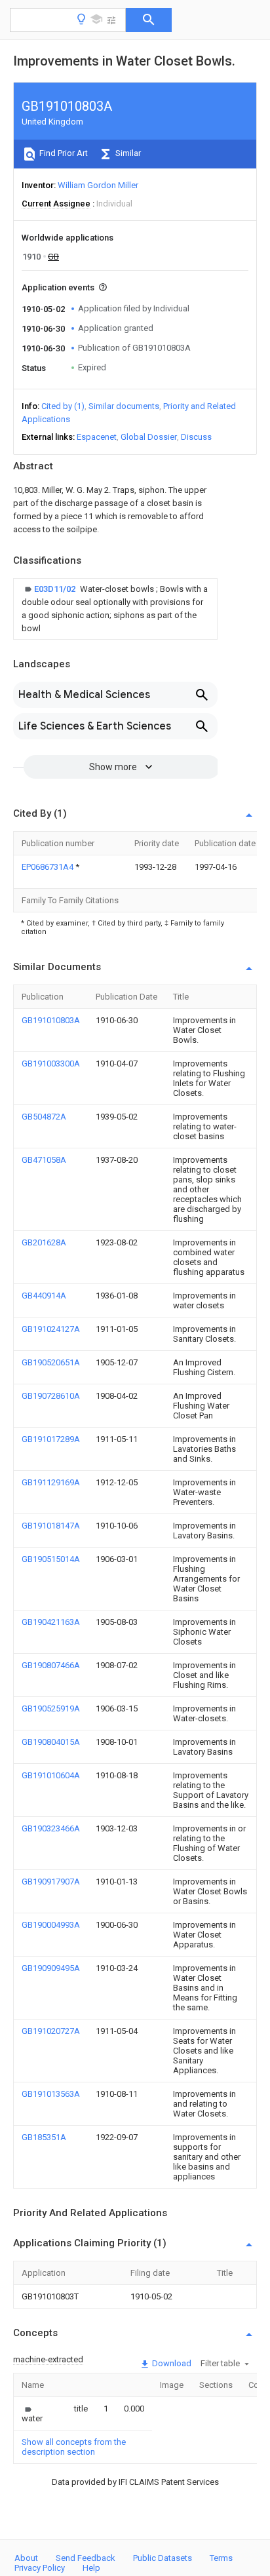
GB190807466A (51, 1665)
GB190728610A (51, 1396)
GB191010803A (51, 1020)
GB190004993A (51, 1925)
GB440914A (44, 1296)
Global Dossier (149, 437)
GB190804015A (51, 1742)
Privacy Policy (40, 2568)
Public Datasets (163, 2558)
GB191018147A (51, 1526)
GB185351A (44, 2137)
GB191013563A (51, 2094)
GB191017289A (51, 1439)
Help (91, 2568)
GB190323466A (51, 1828)
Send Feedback (86, 2558)
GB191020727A (51, 2031)
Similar (127, 153)
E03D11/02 (56, 589)
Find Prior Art (63, 153)
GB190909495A (51, 1968)
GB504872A (44, 1117)
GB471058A (44, 1160)
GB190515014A (51, 1559)
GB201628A (44, 1242)
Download (171, 2363)
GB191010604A (51, 1775)
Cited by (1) (63, 406)
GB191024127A (51, 1329)
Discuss (196, 437)
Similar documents (124, 406)
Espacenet (97, 437)
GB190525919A (51, 1708)
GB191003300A (51, 1064)
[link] (115, 609)
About (26, 2558)
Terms (221, 2558)
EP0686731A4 (48, 867)
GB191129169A (51, 1482)
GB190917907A (51, 1882)
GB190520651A (51, 1362)
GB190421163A (51, 1622)
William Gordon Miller (98, 185)
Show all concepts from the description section (74, 2447)
